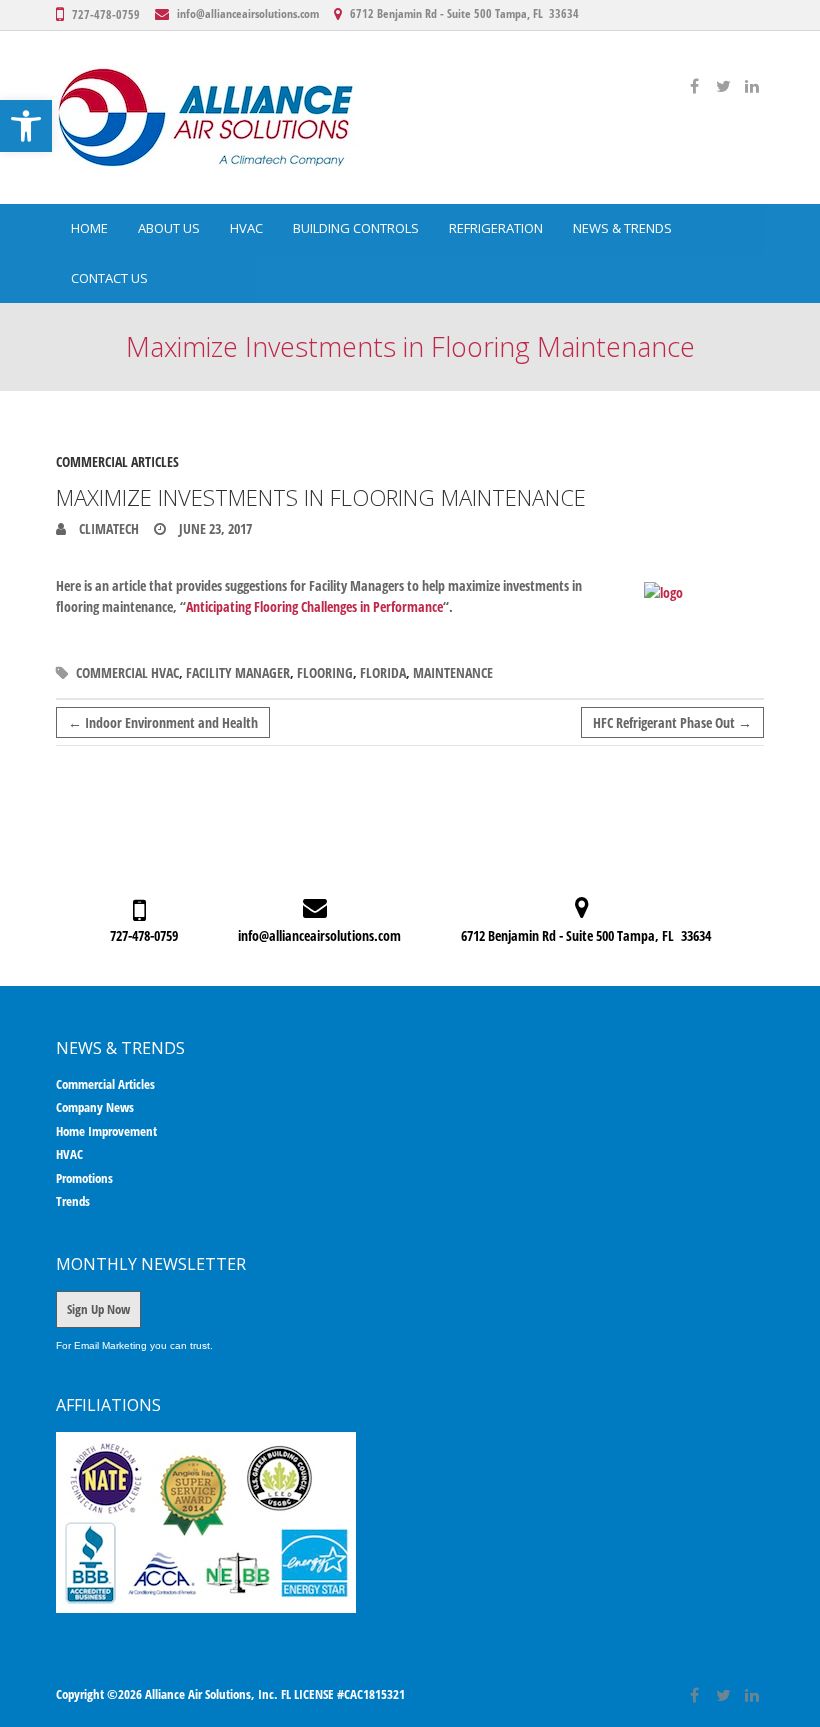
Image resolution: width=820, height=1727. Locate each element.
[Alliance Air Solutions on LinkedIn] (752, 86)
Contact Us (109, 278)
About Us (169, 228)
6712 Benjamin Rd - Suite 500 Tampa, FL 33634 (464, 13)
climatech (107, 528)
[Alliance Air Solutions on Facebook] (694, 86)
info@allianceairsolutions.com (248, 13)
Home (89, 228)
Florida (383, 672)
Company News (95, 1107)
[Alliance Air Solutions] (206, 117)
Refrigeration (496, 228)
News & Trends (622, 228)
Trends (73, 1201)
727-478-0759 (106, 14)
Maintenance (453, 672)
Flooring (325, 672)
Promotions (84, 1178)
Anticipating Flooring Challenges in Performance (314, 606)
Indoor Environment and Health (163, 722)
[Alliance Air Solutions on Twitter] (723, 86)
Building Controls (356, 228)
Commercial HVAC (127, 672)
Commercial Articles (117, 461)
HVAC (246, 228)
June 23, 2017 (214, 528)
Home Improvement (106, 1131)
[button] (26, 126)
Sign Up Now (98, 1309)
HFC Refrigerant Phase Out (672, 722)
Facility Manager (238, 672)
